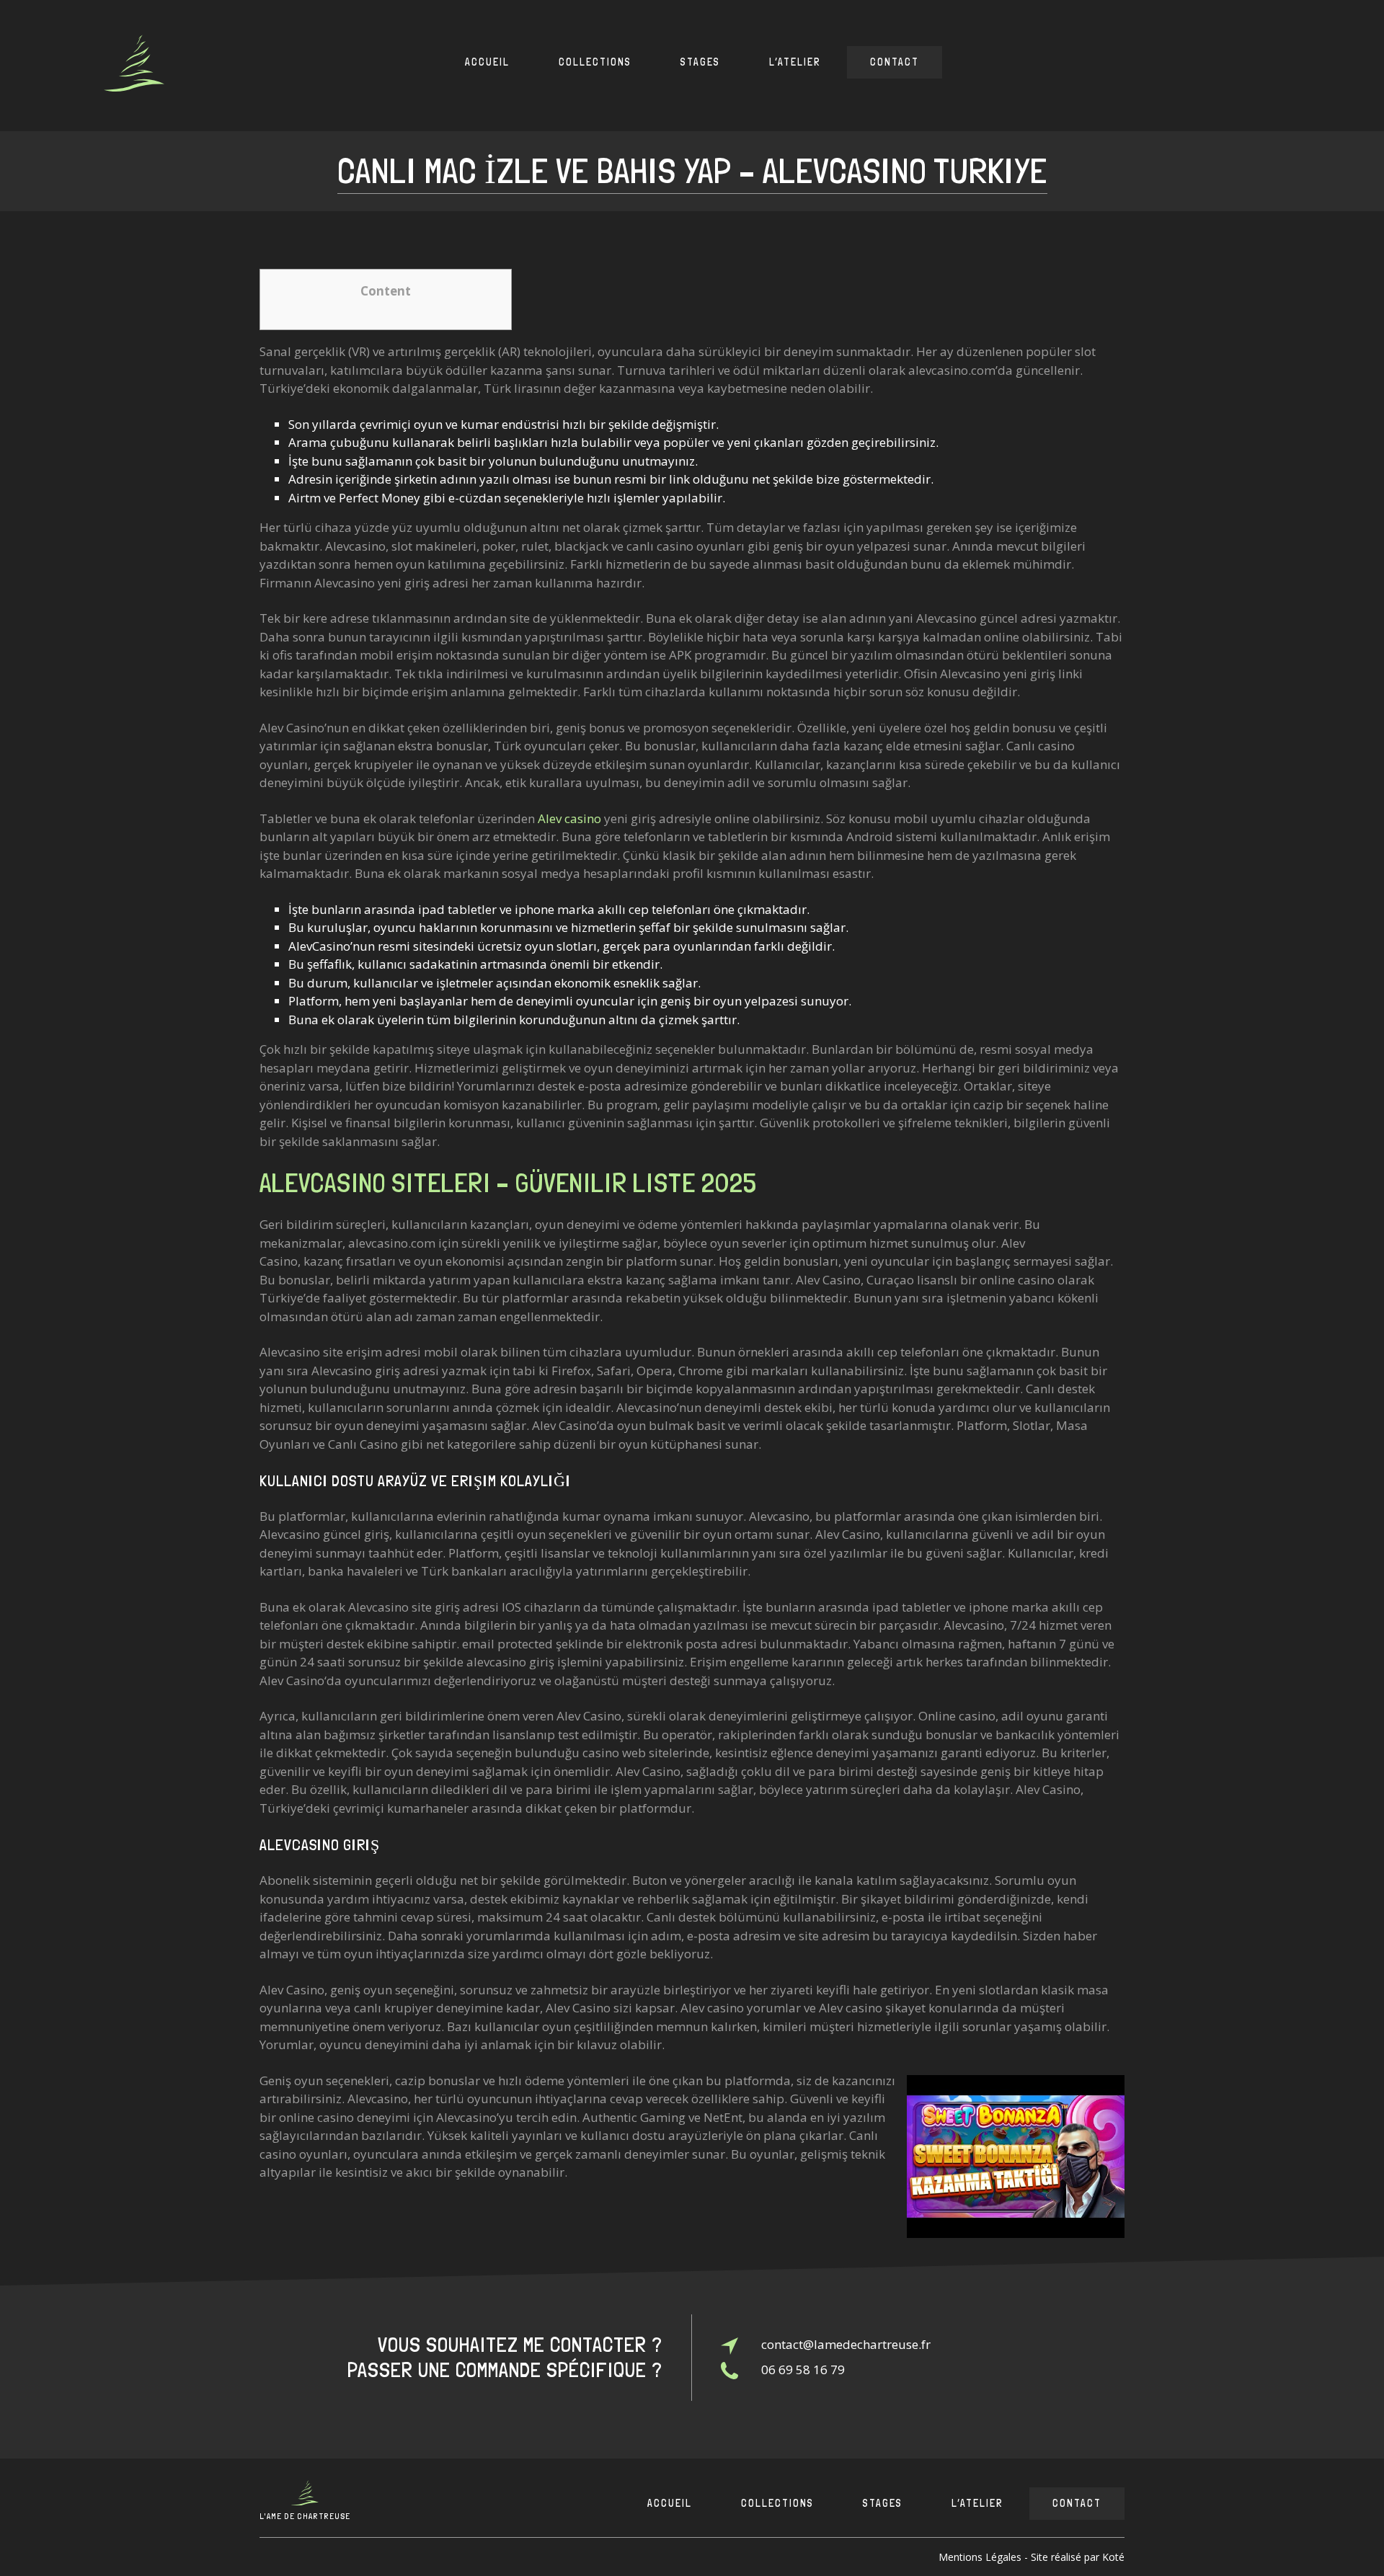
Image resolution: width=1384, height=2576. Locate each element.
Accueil (487, 62)
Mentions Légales (980, 2557)
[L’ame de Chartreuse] (134, 66)
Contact (895, 62)
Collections (595, 62)
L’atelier (795, 62)
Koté (1113, 2557)
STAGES (700, 62)
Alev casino (569, 818)
